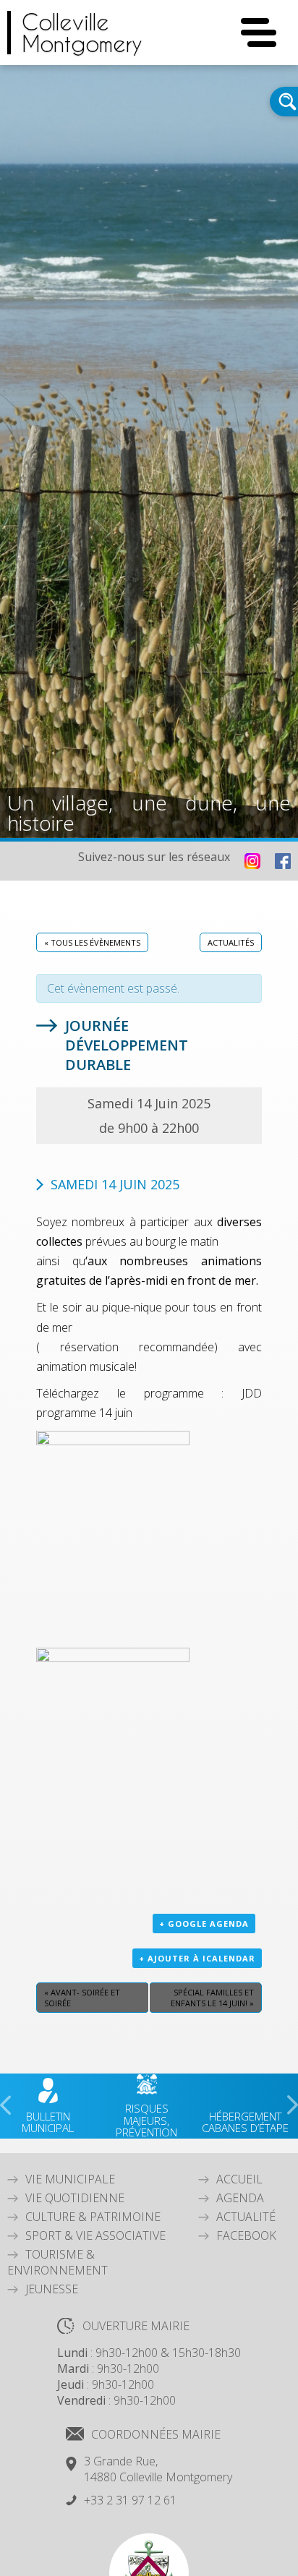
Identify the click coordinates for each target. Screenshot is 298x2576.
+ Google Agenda (204, 1924)
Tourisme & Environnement (58, 2262)
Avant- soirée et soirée (82, 1998)
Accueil (239, 2179)
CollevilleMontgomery (82, 33)
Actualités (231, 942)
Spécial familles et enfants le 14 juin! (212, 1998)
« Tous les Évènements (92, 942)
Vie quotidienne (75, 2198)
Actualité (246, 2217)
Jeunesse (52, 2289)
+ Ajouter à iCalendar (197, 1958)
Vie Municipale (70, 2179)
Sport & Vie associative (95, 2235)
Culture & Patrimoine (93, 2217)
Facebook (246, 2235)
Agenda (240, 2198)
